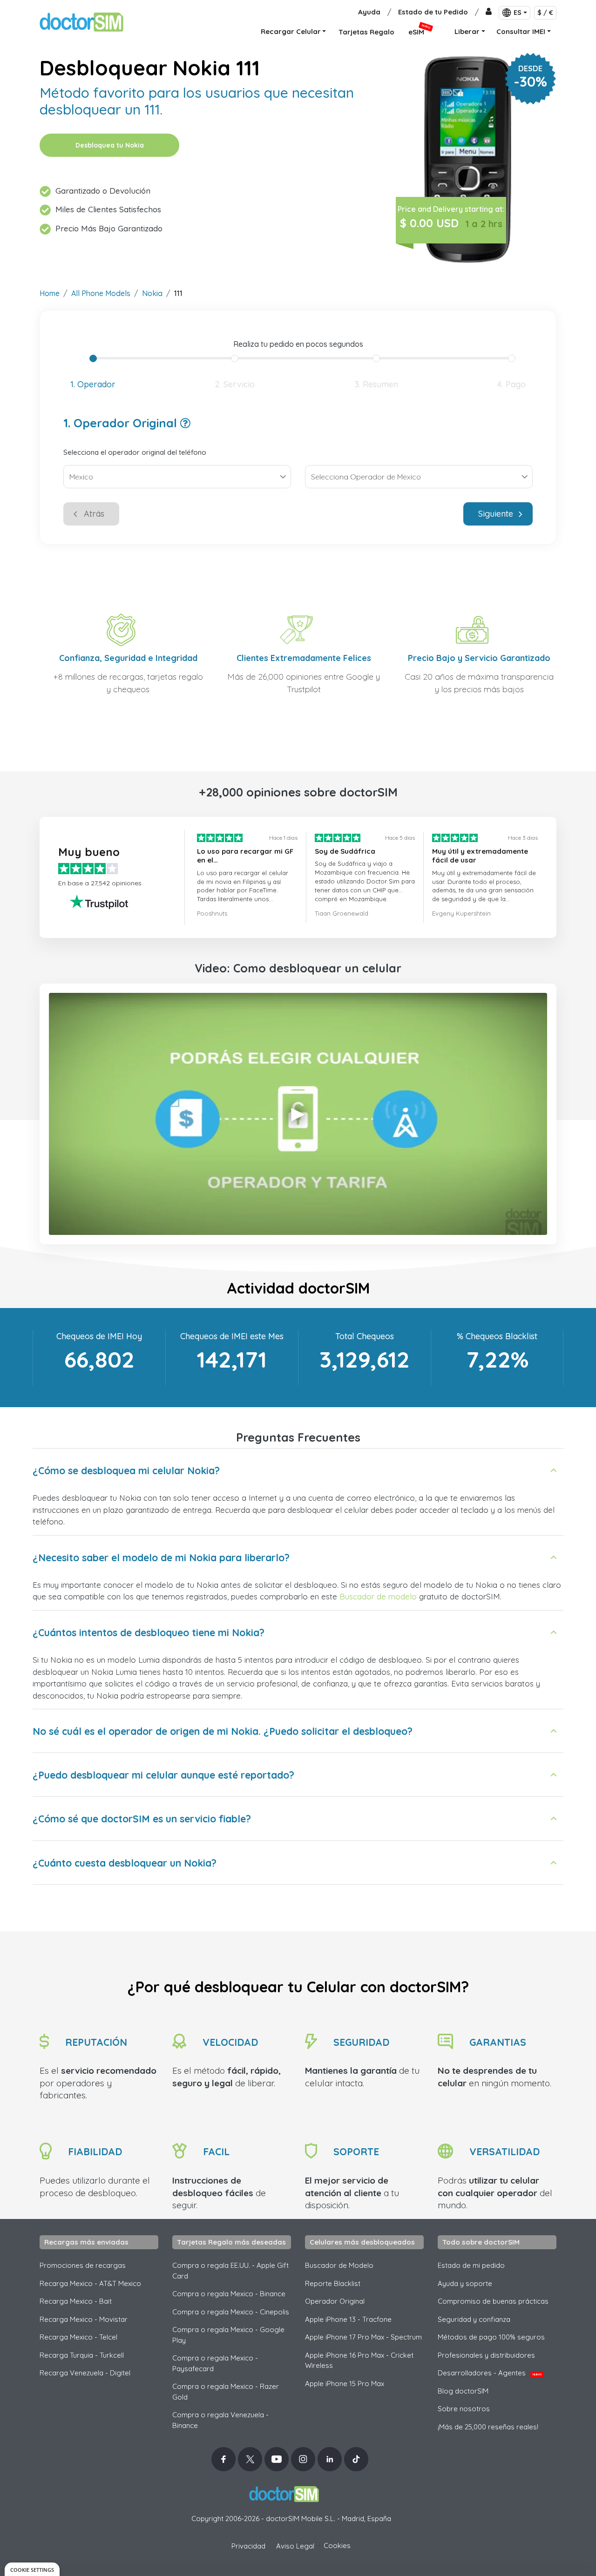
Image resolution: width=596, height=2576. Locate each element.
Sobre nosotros (464, 2409)
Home (50, 293)
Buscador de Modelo (339, 2265)
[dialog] (32, 2569)
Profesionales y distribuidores (486, 2355)
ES (518, 13)
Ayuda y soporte (465, 2283)
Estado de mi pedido (471, 2265)
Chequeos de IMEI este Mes (232, 1336)
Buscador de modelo (378, 1596)
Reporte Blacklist (333, 2283)
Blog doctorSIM (463, 2391)
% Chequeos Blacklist (497, 1336)
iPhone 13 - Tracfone (348, 2319)
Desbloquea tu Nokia (110, 145)
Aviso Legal (295, 2546)
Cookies (337, 2546)
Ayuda (369, 12)
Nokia (152, 293)
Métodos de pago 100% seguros (491, 2337)
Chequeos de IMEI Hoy (99, 1336)
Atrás (94, 514)
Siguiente (496, 514)
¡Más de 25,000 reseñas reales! (488, 2427)
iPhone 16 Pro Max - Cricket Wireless (359, 2360)
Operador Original (335, 2301)
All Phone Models (101, 293)
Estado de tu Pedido (433, 12)
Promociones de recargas (83, 2265)
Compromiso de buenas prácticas (493, 2301)
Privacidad (248, 2546)
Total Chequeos (365, 1336)
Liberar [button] (467, 31)
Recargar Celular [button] (291, 31)
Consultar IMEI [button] (521, 31)
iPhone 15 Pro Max (345, 2384)
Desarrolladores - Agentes (490, 2373)
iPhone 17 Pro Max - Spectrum (363, 2337)
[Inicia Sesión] (489, 12)
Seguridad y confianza (474, 2319)
